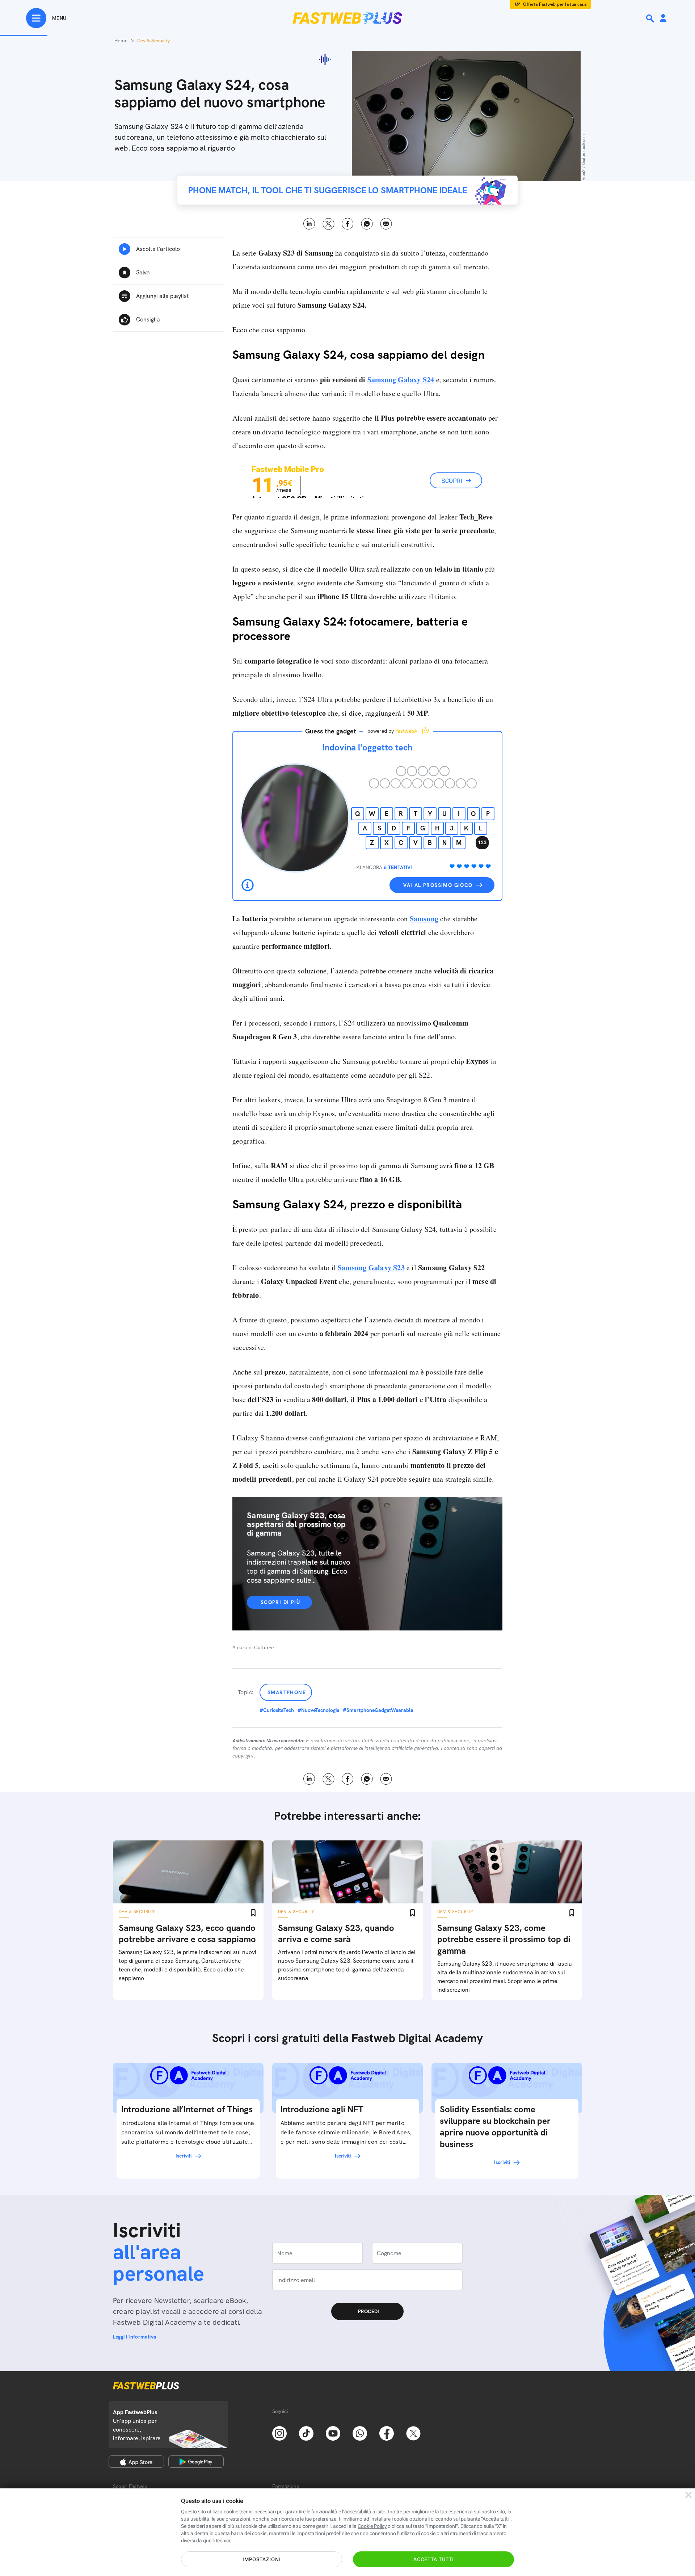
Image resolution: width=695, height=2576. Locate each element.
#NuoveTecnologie (318, 1710)
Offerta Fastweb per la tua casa (555, 4)
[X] (413, 2433)
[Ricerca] (651, 18)
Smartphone (287, 1692)
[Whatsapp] (360, 2433)
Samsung (424, 919)
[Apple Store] (136, 2462)
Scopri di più (280, 1602)
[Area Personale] (663, 19)
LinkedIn (309, 224)
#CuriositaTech (277, 1710)
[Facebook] (387, 2433)
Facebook (348, 224)
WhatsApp (367, 224)
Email (386, 224)
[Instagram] (279, 2433)
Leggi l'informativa (135, 2337)
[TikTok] (306, 2433)
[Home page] (347, 18)
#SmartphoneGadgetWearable (378, 1710)
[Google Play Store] (196, 2462)
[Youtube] (333, 2433)
